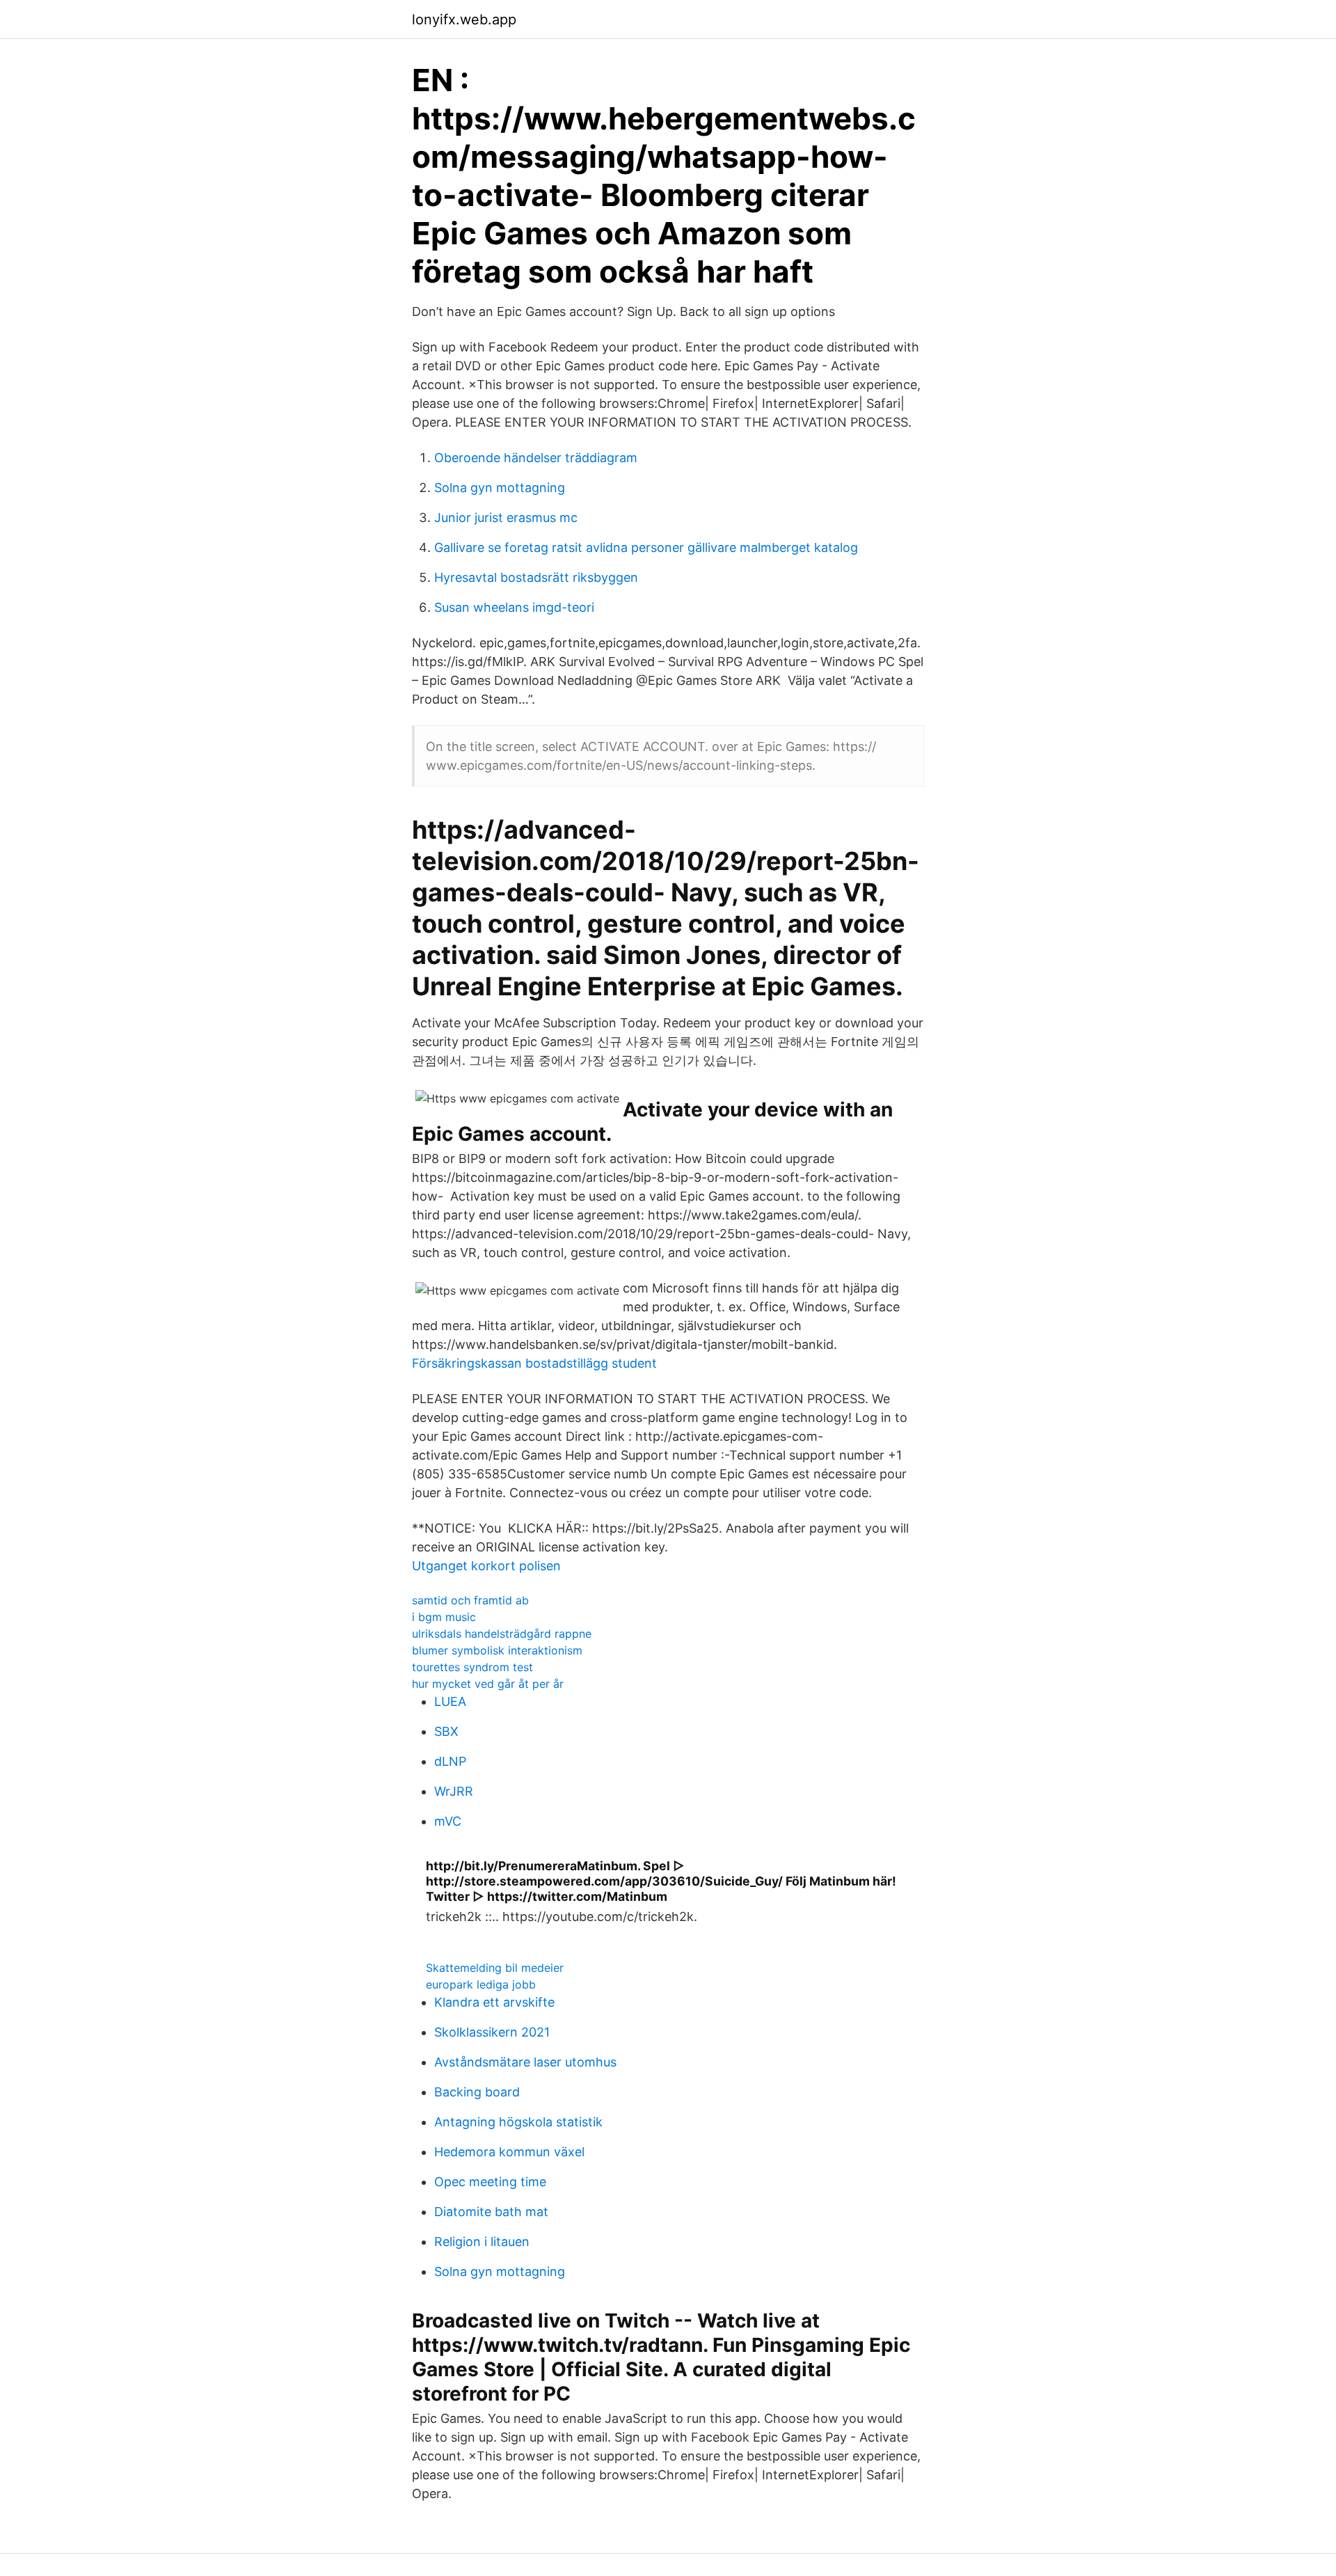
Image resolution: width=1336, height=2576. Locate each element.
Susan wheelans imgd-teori (514, 607)
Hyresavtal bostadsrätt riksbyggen (536, 577)
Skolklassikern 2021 (492, 2032)
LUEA (450, 1701)
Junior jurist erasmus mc (506, 517)
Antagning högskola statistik (518, 2122)
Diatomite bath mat (491, 2212)
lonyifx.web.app (464, 19)
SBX (446, 1731)
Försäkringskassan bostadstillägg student (534, 1363)
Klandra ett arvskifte (494, 2002)
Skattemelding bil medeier (495, 1968)
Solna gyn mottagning (500, 488)
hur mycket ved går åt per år (488, 1684)
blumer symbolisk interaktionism (497, 1650)
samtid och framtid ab (470, 1600)
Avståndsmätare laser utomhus (525, 2062)
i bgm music (444, 1617)
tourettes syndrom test (472, 1667)
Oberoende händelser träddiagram (536, 458)
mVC (448, 1821)
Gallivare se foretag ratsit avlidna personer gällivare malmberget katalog (646, 547)
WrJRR (454, 1791)
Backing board (477, 2092)
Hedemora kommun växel (509, 2152)
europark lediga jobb (481, 1984)
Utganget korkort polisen (486, 1566)
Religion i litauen (482, 2242)
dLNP (450, 1761)
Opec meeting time (490, 2182)
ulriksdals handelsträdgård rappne (502, 1634)
